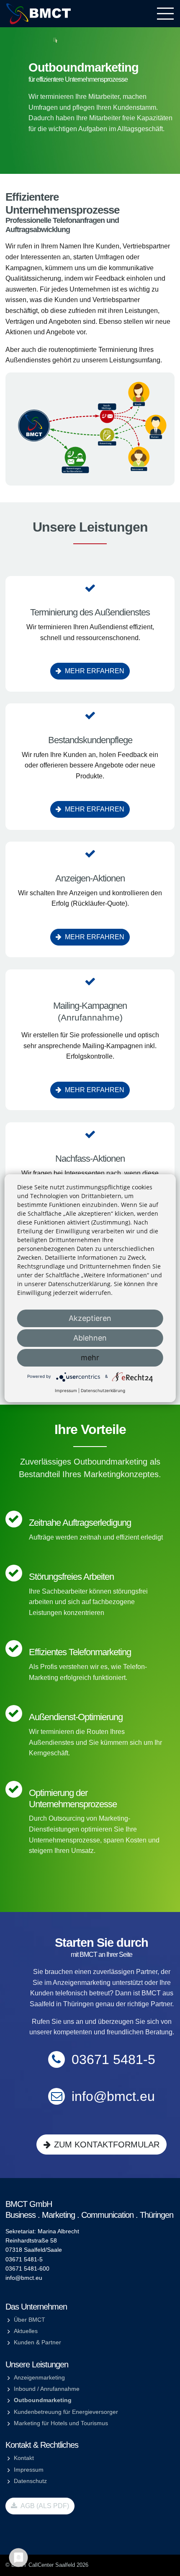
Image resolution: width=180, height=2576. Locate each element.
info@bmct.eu (113, 2096)
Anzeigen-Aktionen (90, 878)
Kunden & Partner (37, 2342)
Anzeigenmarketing (39, 2377)
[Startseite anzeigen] (39, 13)
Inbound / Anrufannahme (47, 2389)
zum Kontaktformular (107, 2145)
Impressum (29, 2470)
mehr (90, 1358)
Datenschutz (30, 2481)
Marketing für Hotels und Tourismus (61, 2423)
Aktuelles (26, 2331)
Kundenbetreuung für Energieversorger (66, 2412)
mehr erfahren (95, 671)
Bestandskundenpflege (90, 740)
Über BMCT (30, 2320)
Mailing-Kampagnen (90, 1006)
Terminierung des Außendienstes (90, 612)
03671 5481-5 (113, 2059)
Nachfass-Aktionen (90, 1159)
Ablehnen (90, 1338)
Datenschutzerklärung (103, 1390)
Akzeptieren (90, 1318)
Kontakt (24, 2458)
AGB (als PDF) (44, 2506)
